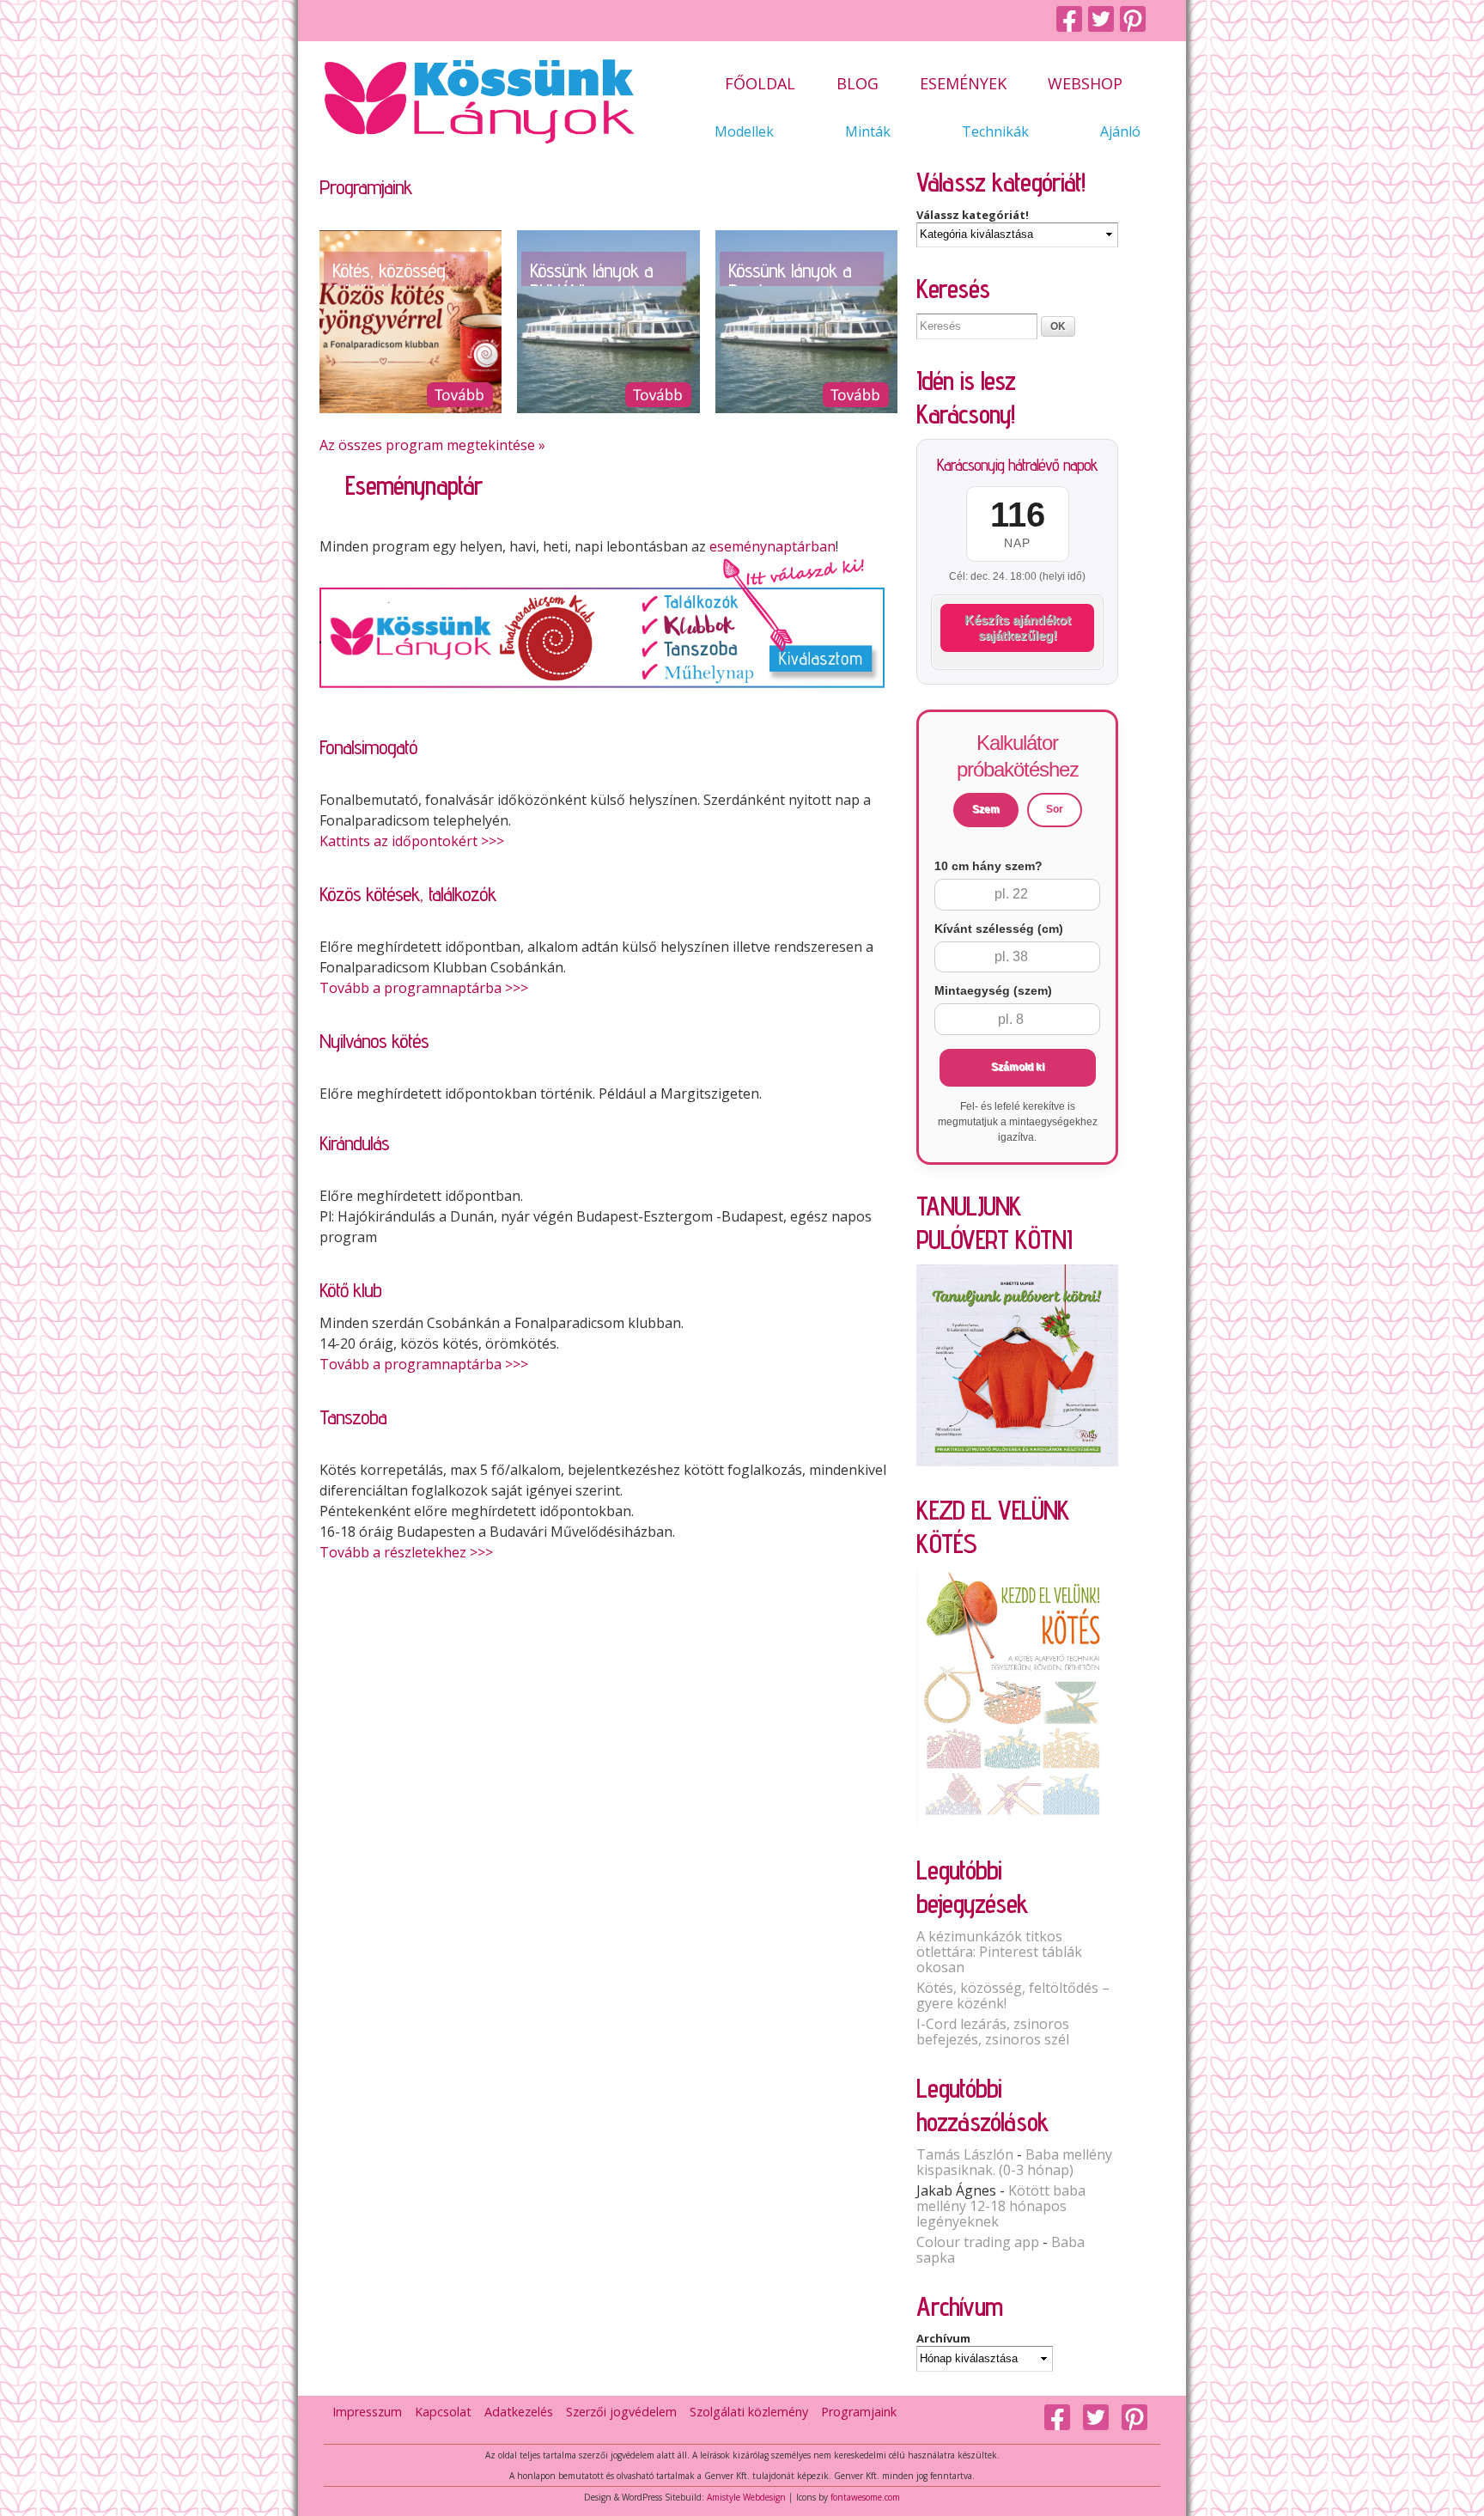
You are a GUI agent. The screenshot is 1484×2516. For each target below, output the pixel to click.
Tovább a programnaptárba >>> (424, 988)
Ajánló (1120, 132)
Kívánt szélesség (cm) (999, 929)
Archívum (943, 2338)
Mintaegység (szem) (993, 990)
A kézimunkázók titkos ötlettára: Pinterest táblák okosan (999, 1952)
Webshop (1085, 85)
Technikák (995, 132)
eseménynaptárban (772, 546)
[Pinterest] (1136, 20)
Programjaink (859, 2412)
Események (963, 85)
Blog (858, 85)
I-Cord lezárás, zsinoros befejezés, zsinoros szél (993, 2032)
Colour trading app (978, 2242)
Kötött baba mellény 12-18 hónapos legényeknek (1001, 2206)
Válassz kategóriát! (973, 215)
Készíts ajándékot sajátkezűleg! (1018, 627)
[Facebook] (1072, 20)
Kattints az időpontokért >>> (412, 841)
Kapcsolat (443, 2412)
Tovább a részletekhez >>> (406, 1552)
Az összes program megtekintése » (432, 445)
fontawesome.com (865, 2497)
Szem (986, 809)
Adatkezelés (519, 2412)
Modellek (744, 132)
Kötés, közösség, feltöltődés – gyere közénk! (1013, 1995)
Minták (868, 132)
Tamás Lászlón (965, 2154)
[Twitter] (1104, 20)
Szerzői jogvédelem (621, 2412)
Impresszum (367, 2412)
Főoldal (760, 85)
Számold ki (1018, 1067)
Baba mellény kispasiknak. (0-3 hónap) (1014, 2162)
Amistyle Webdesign (746, 2497)
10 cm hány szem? (988, 866)
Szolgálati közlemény (749, 2412)
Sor (1055, 809)
